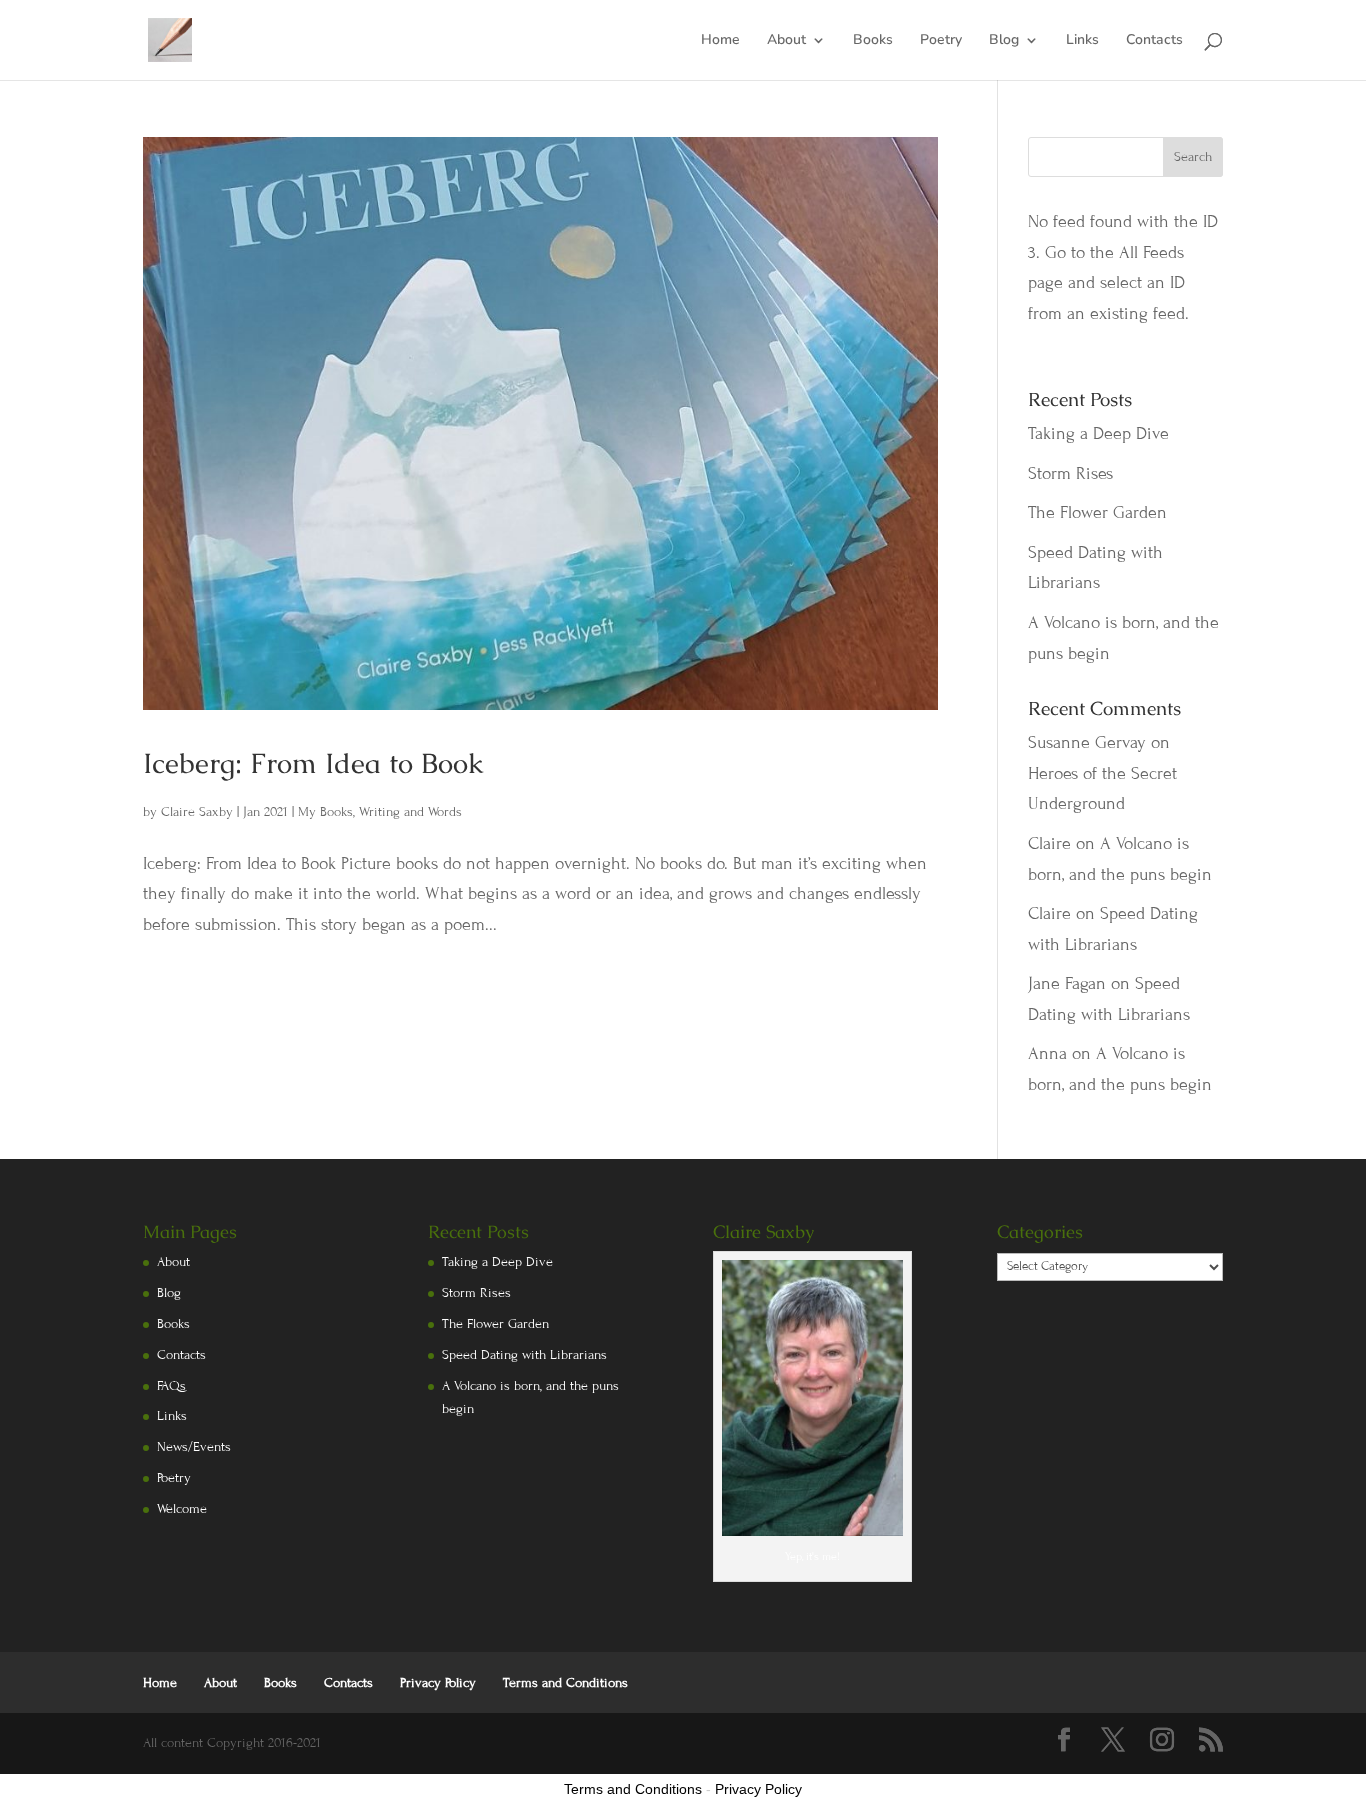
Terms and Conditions (565, 1683)
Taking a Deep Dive (1098, 433)
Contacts (1154, 41)
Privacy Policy (438, 1683)
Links (1082, 41)
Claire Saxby (197, 812)
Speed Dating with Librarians (524, 1355)
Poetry (941, 41)
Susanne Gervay (1087, 742)
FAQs (171, 1386)
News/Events (194, 1447)
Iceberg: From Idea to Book (313, 763)
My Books (325, 812)
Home (720, 41)
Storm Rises (1070, 473)
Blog (1004, 41)
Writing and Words (410, 812)
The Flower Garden (1097, 512)
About (786, 41)
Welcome (182, 1509)
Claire (1049, 843)
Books (873, 41)
